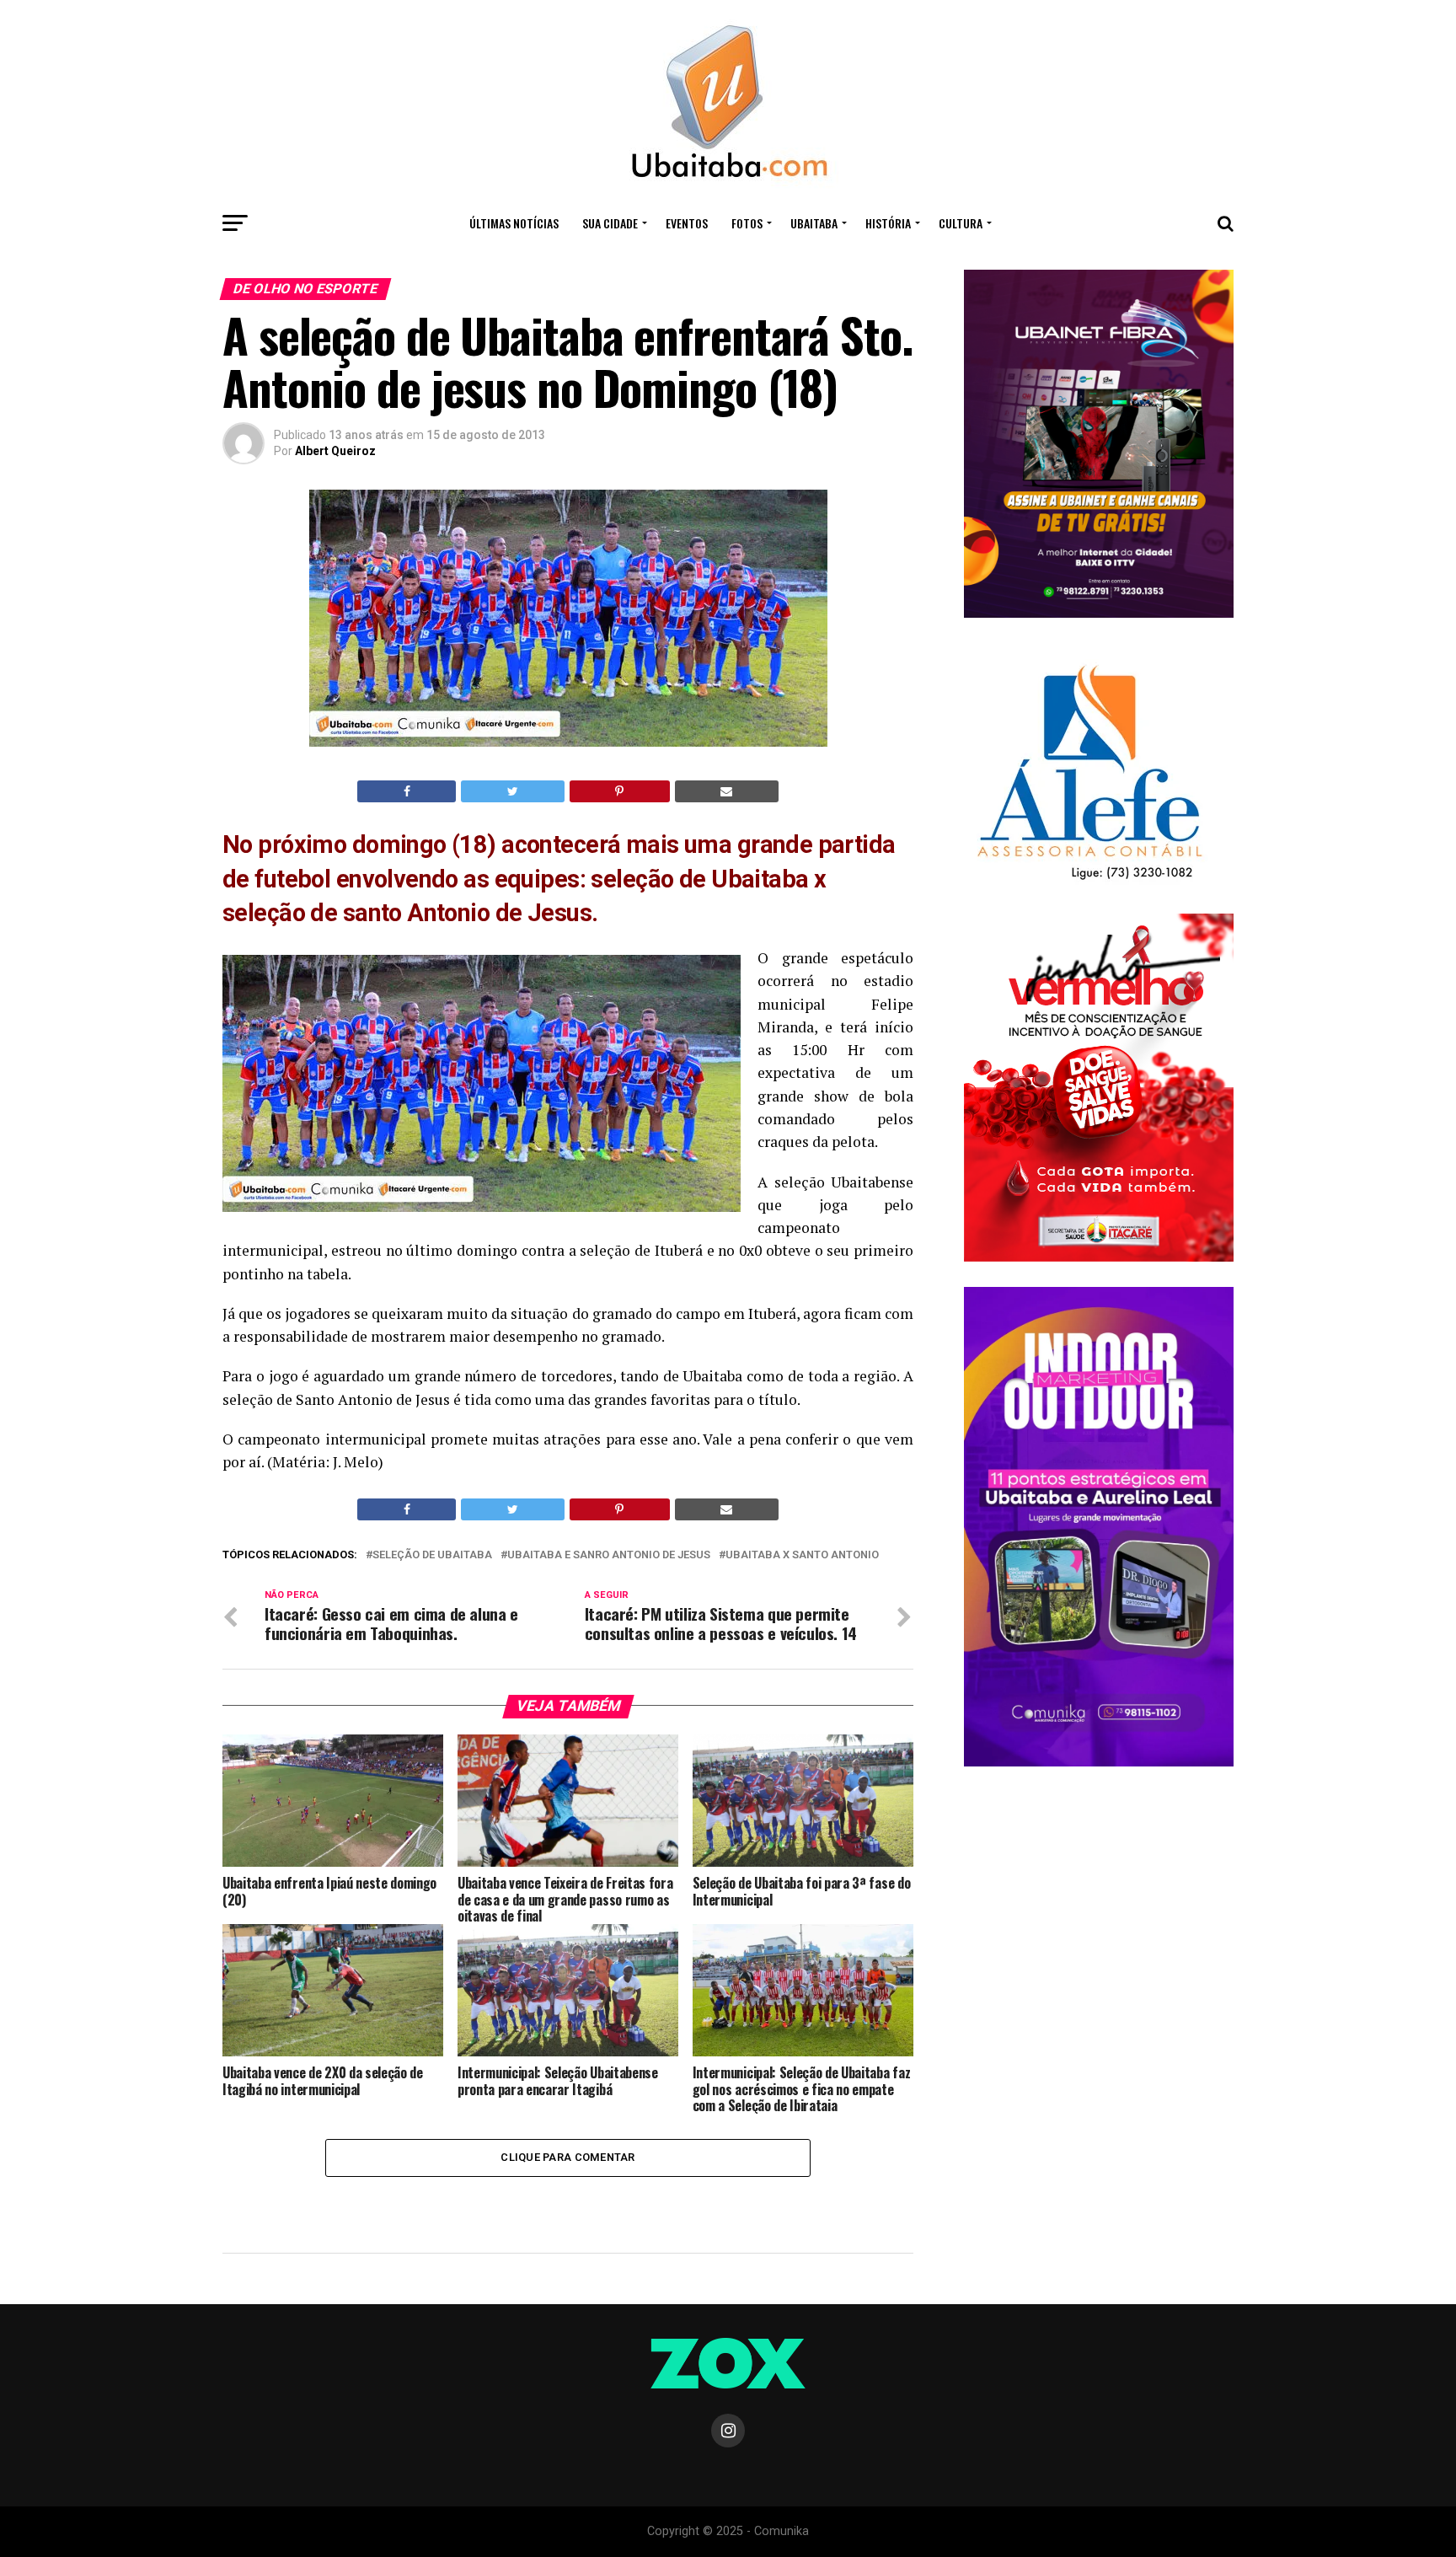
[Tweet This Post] (512, 791)
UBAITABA (814, 223)
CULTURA (961, 223)
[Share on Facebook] (407, 791)
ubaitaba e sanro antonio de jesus (609, 1555)
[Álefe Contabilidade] (1089, 881)
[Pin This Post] (620, 791)
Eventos (687, 223)
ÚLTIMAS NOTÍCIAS (514, 223)
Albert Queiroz (335, 451)
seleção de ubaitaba (432, 1555)
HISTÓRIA (888, 223)
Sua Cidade (610, 223)
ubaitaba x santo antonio (802, 1555)
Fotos (747, 223)
